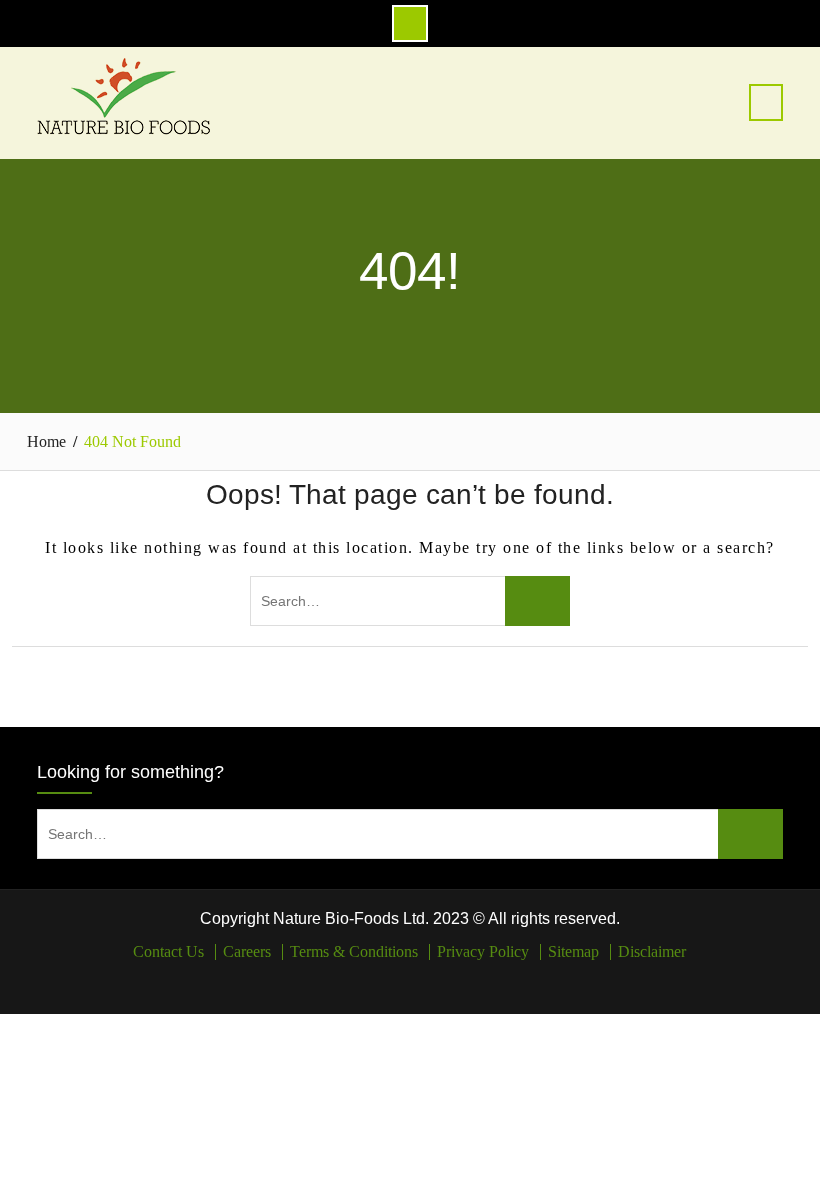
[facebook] (395, 980)
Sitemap (573, 952)
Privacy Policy (483, 952)
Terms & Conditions (354, 952)
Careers (247, 952)
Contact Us (168, 952)
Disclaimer (652, 952)
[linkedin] (424, 980)
